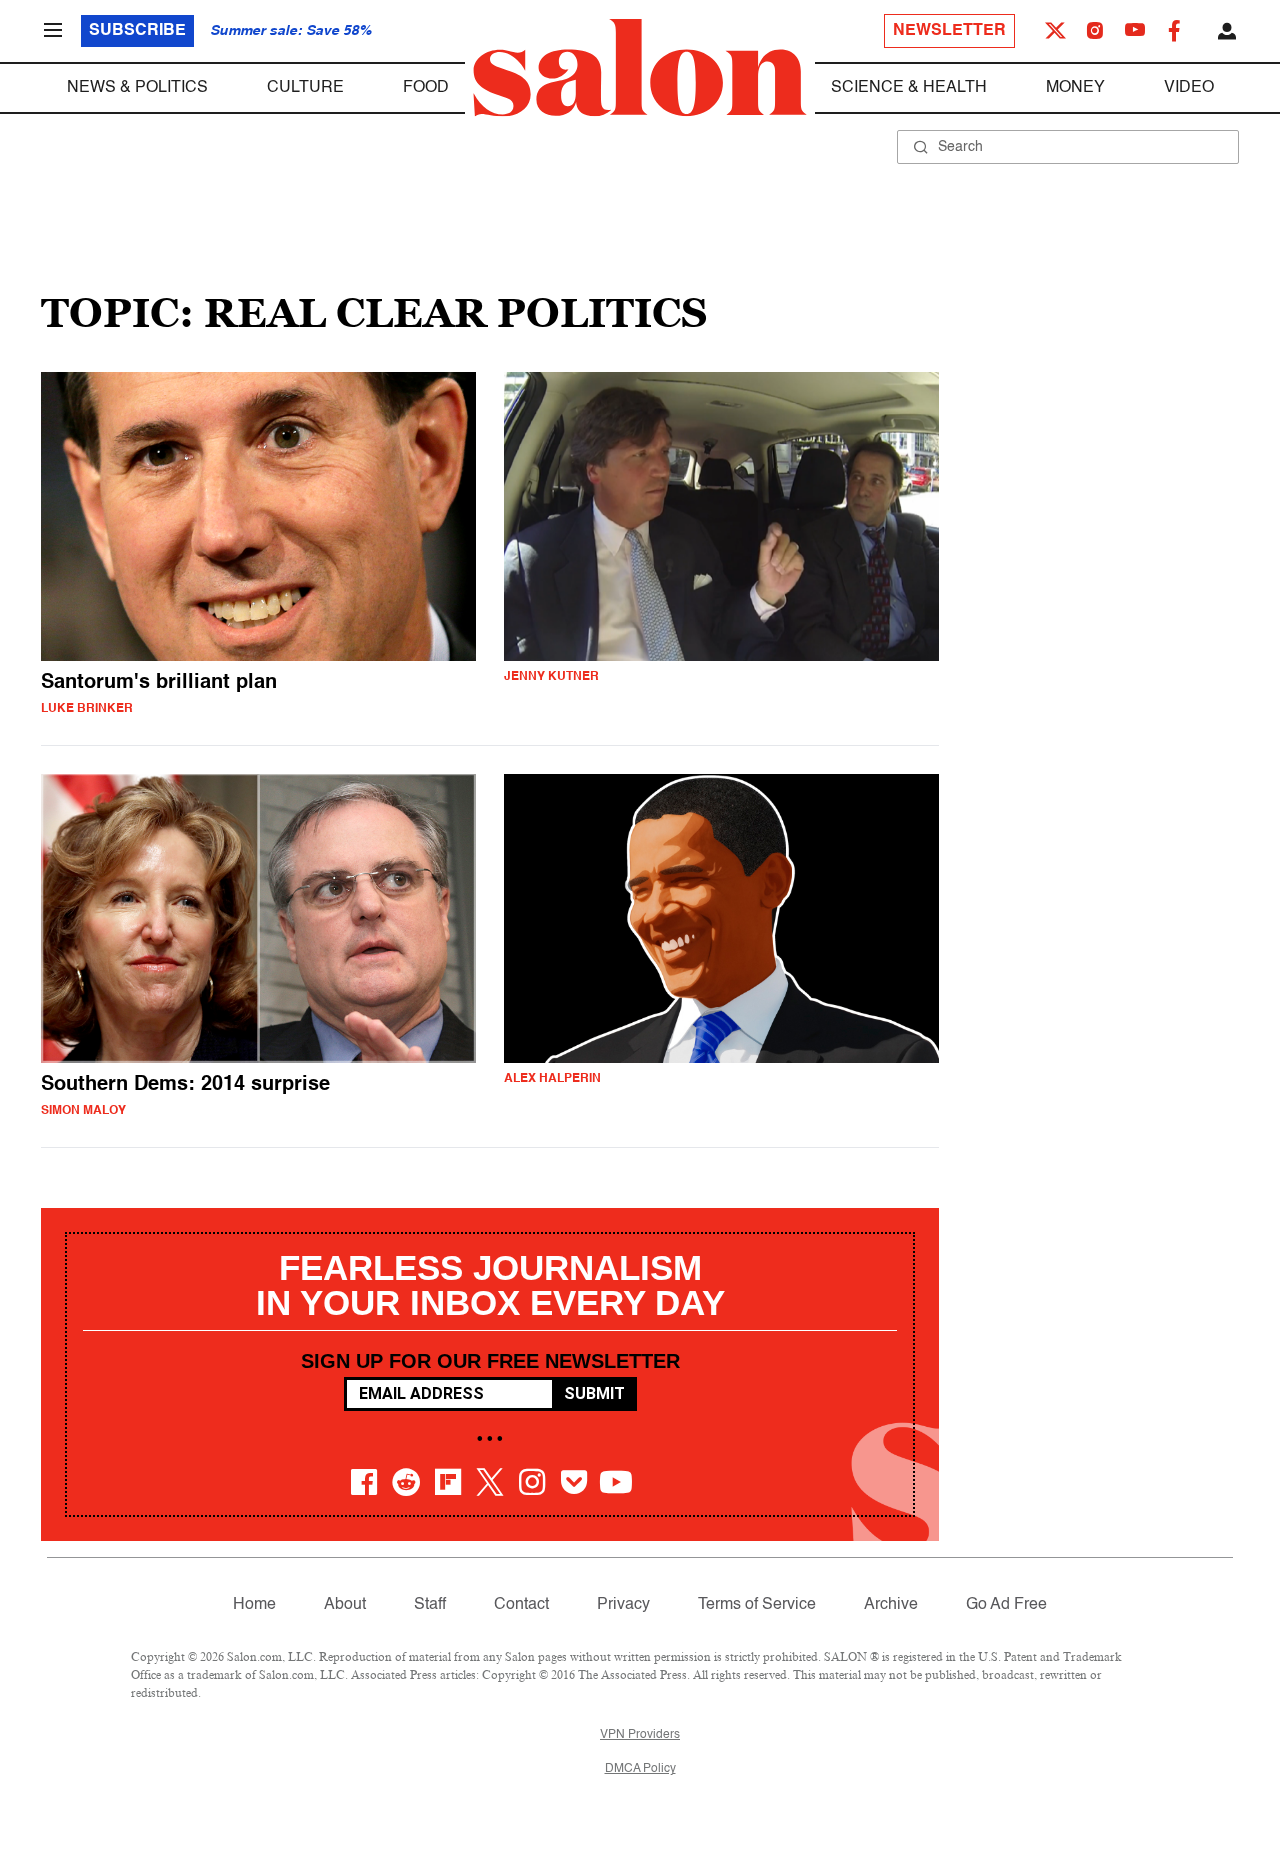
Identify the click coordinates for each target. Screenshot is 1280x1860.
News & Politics (137, 88)
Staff (430, 1605)
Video (1189, 88)
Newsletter (949, 31)
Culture (305, 88)
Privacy (623, 1605)
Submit (594, 1393)
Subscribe (137, 31)
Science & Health (909, 88)
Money (1075, 88)
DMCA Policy (640, 1769)
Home (254, 1605)
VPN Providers (640, 1735)
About (345, 1605)
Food (426, 88)
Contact (521, 1605)
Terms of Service (757, 1605)
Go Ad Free (1006, 1605)
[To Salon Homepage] (640, 68)
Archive (891, 1605)
